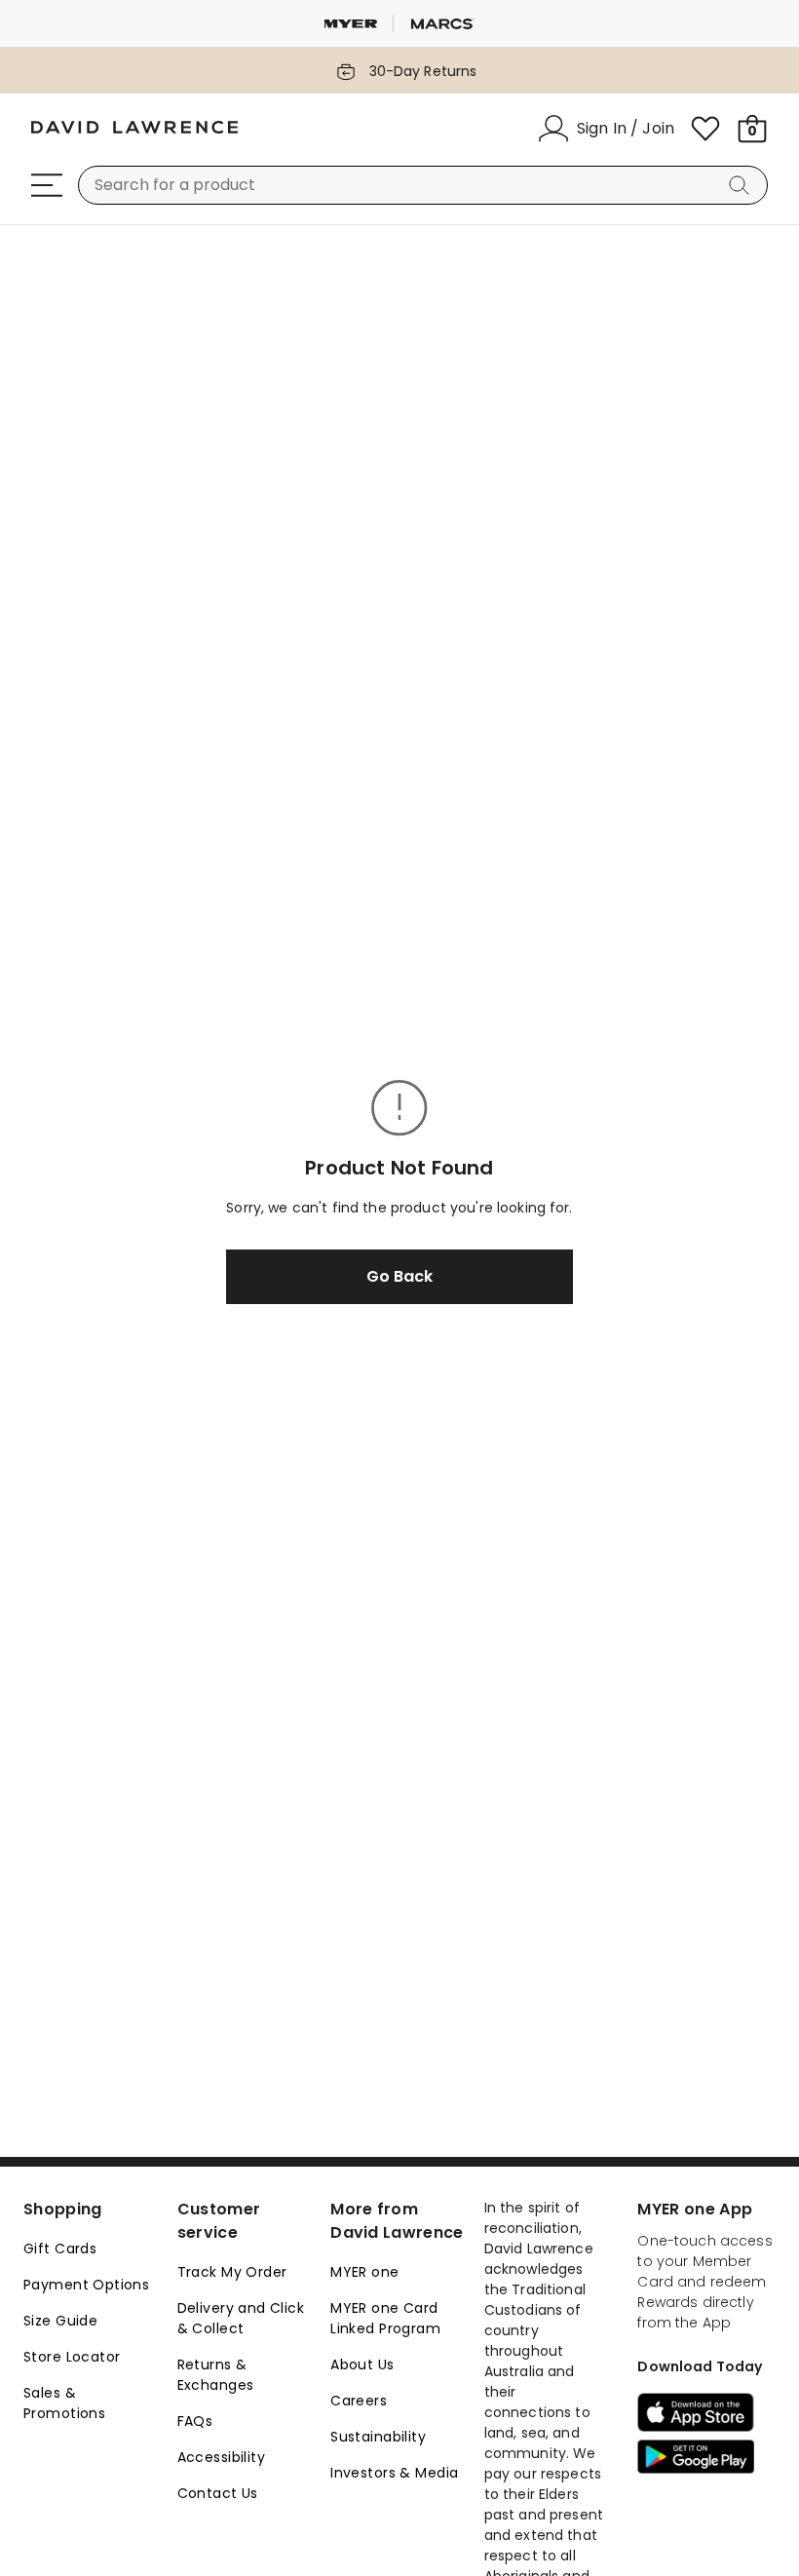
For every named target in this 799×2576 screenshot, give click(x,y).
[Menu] (47, 185)
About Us (362, 2365)
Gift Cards (60, 2249)
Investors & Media (394, 2473)
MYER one (364, 2272)
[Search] (742, 185)
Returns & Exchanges (216, 2375)
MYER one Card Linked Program (385, 2318)
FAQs (195, 2421)
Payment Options (86, 2285)
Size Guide (60, 2321)
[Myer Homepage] (134, 129)
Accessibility (221, 2457)
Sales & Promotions (64, 2403)
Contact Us (218, 2493)
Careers (359, 2401)
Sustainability (378, 2437)
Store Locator (72, 2357)
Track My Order (232, 2272)
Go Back (399, 1276)
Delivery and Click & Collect (241, 2318)
